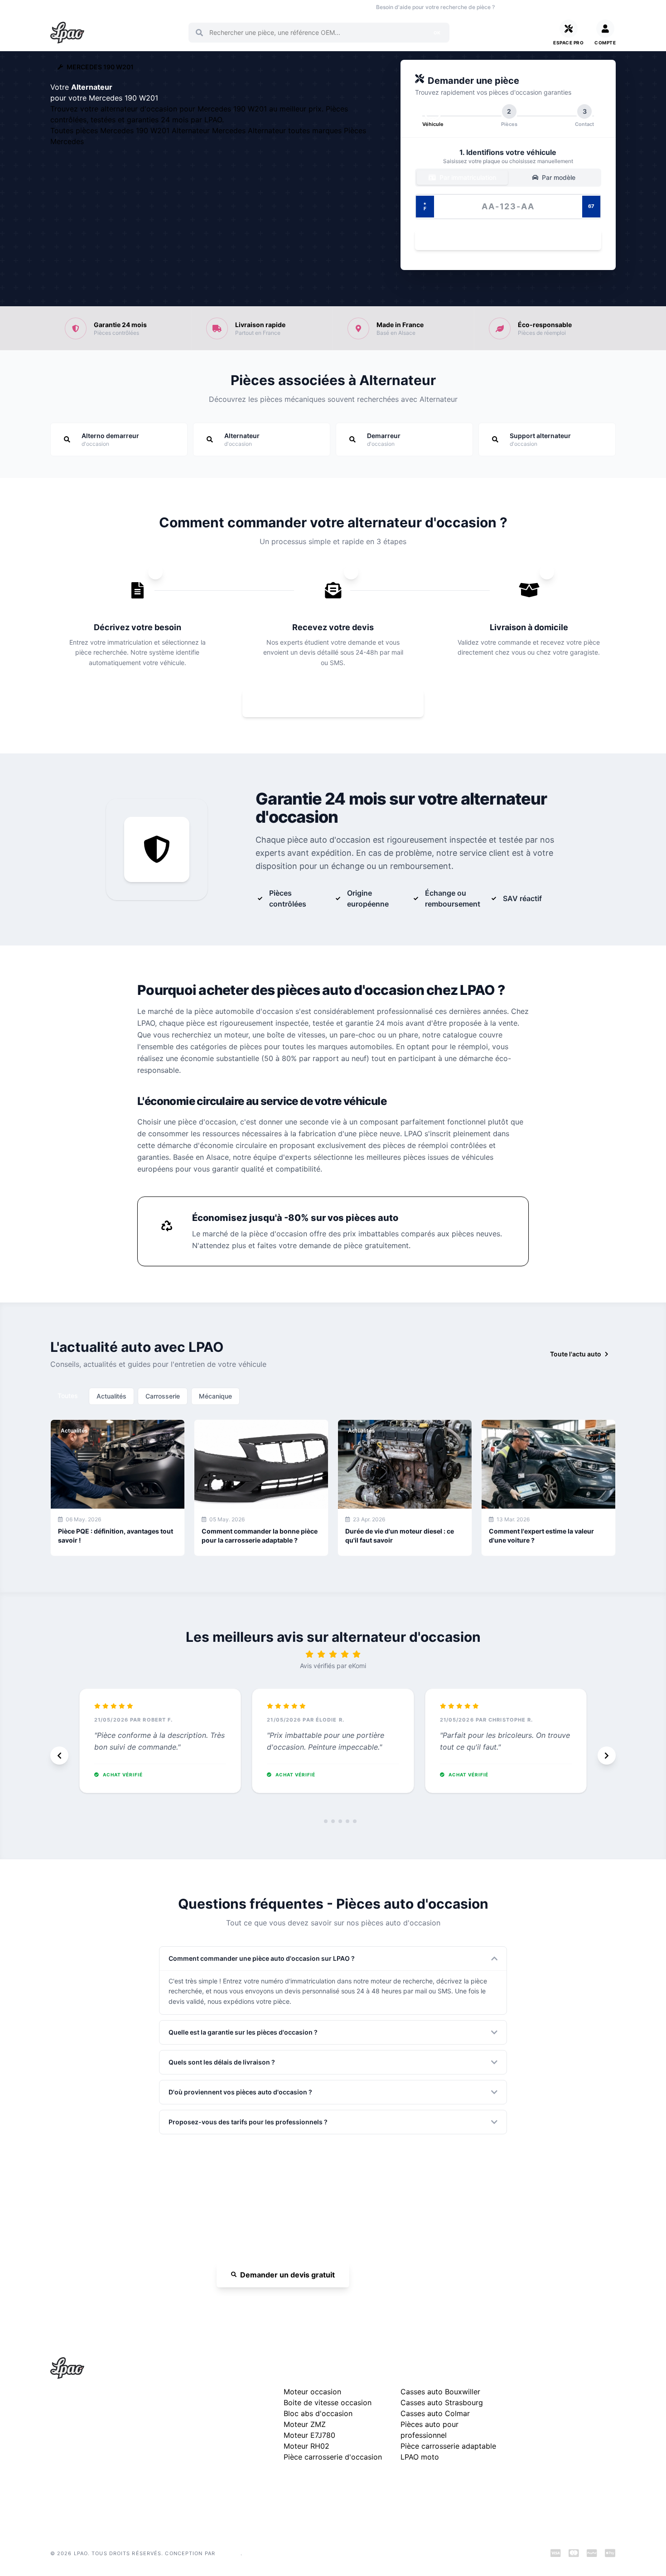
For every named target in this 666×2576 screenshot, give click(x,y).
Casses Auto (159, 7)
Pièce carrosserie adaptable (448, 2446)
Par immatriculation (467, 177)
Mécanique (215, 1396)
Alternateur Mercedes (210, 130)
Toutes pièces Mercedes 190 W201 (111, 130)
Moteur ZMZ (305, 2424)
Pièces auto (65, 7)
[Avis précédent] (59, 1756)
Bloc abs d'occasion (318, 2413)
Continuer (503, 240)
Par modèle (558, 177)
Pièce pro (198, 7)
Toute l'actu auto (576, 1354)
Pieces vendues (111, 7)
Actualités (111, 1396)
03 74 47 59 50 (533, 7)
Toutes (68, 1396)
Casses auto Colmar (435, 2413)
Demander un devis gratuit (287, 2275)
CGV (524, 2435)
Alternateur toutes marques (296, 130)
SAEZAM (229, 2553)
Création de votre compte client (564, 2475)
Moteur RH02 (306, 2446)
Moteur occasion (242, 7)
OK (437, 33)
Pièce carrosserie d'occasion (333, 2457)
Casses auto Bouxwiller (440, 2392)
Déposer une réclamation (571, 2371)
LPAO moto (420, 2457)
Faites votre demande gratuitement (339, 703)
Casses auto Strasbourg (442, 2402)
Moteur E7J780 (309, 2435)
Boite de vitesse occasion (307, 7)
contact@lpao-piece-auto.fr (102, 2444)
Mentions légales (542, 2421)
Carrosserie (163, 1396)
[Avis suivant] (607, 1756)
